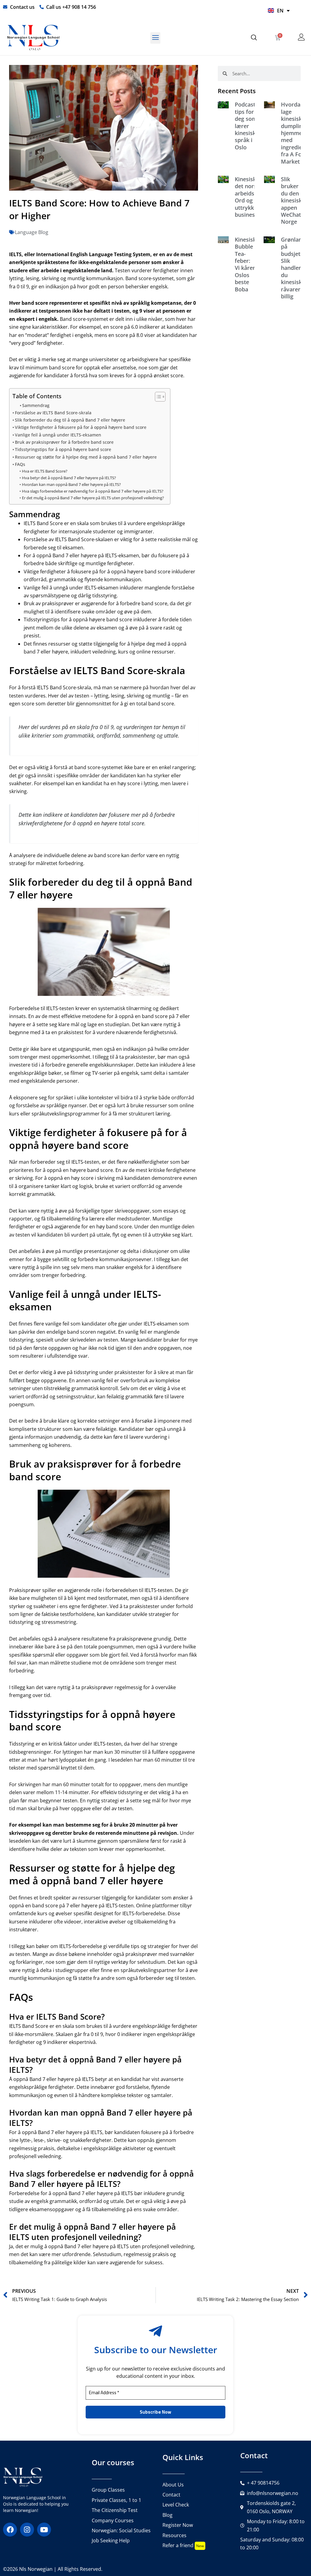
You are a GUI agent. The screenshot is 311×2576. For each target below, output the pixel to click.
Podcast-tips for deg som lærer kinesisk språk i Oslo (246, 126)
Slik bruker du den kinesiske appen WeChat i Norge (293, 200)
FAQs (20, 464)
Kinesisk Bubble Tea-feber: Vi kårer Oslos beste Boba (245, 264)
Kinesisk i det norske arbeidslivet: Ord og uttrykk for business (251, 197)
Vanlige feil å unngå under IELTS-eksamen (58, 435)
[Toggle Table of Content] (157, 397)
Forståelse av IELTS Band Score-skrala (53, 413)
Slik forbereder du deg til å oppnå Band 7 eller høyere (70, 420)
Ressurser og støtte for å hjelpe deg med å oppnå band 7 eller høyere (86, 457)
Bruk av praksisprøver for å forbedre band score (64, 442)
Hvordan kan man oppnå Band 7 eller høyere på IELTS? (71, 484)
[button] (155, 38)
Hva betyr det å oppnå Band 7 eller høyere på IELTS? (69, 478)
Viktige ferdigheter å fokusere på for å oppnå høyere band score (81, 427)
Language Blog (32, 232)
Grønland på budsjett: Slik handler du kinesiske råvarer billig (293, 268)
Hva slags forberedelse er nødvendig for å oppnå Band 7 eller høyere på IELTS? (93, 491)
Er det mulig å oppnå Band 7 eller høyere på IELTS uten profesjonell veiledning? (93, 498)
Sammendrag (36, 405)
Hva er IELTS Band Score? (45, 471)
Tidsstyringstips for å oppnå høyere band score (63, 449)
